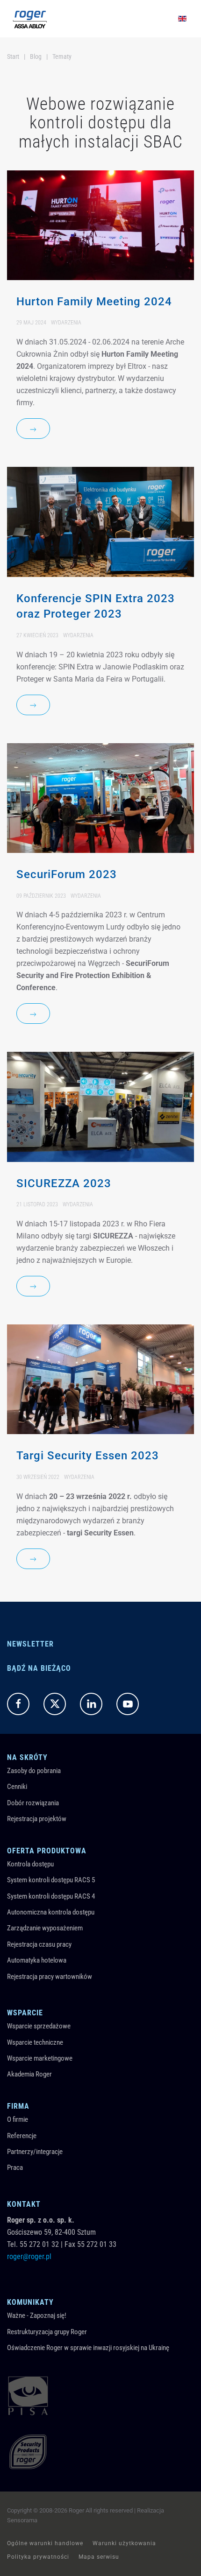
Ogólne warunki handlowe (45, 2543)
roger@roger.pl (29, 2256)
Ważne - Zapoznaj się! (37, 2316)
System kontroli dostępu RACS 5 (51, 1880)
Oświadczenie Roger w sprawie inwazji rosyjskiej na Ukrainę (88, 2348)
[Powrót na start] (30, 19)
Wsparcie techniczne (35, 2042)
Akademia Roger (29, 2074)
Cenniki (17, 1787)
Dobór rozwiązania (33, 1803)
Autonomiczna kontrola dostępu (51, 1912)
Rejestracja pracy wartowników (50, 1977)
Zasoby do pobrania (34, 1771)
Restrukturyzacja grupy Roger (47, 2332)
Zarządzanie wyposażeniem (45, 1928)
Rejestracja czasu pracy (39, 1944)
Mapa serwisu (99, 2557)
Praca (15, 2168)
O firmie (18, 2119)
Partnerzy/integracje (35, 2152)
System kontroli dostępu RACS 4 (51, 1896)
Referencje (22, 2136)
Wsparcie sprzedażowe (39, 2026)
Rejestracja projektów (37, 1819)
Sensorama (22, 2520)
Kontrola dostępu (30, 1864)
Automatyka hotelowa (37, 1960)
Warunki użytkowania (124, 2543)
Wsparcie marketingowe (40, 2058)
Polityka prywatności (38, 2557)
